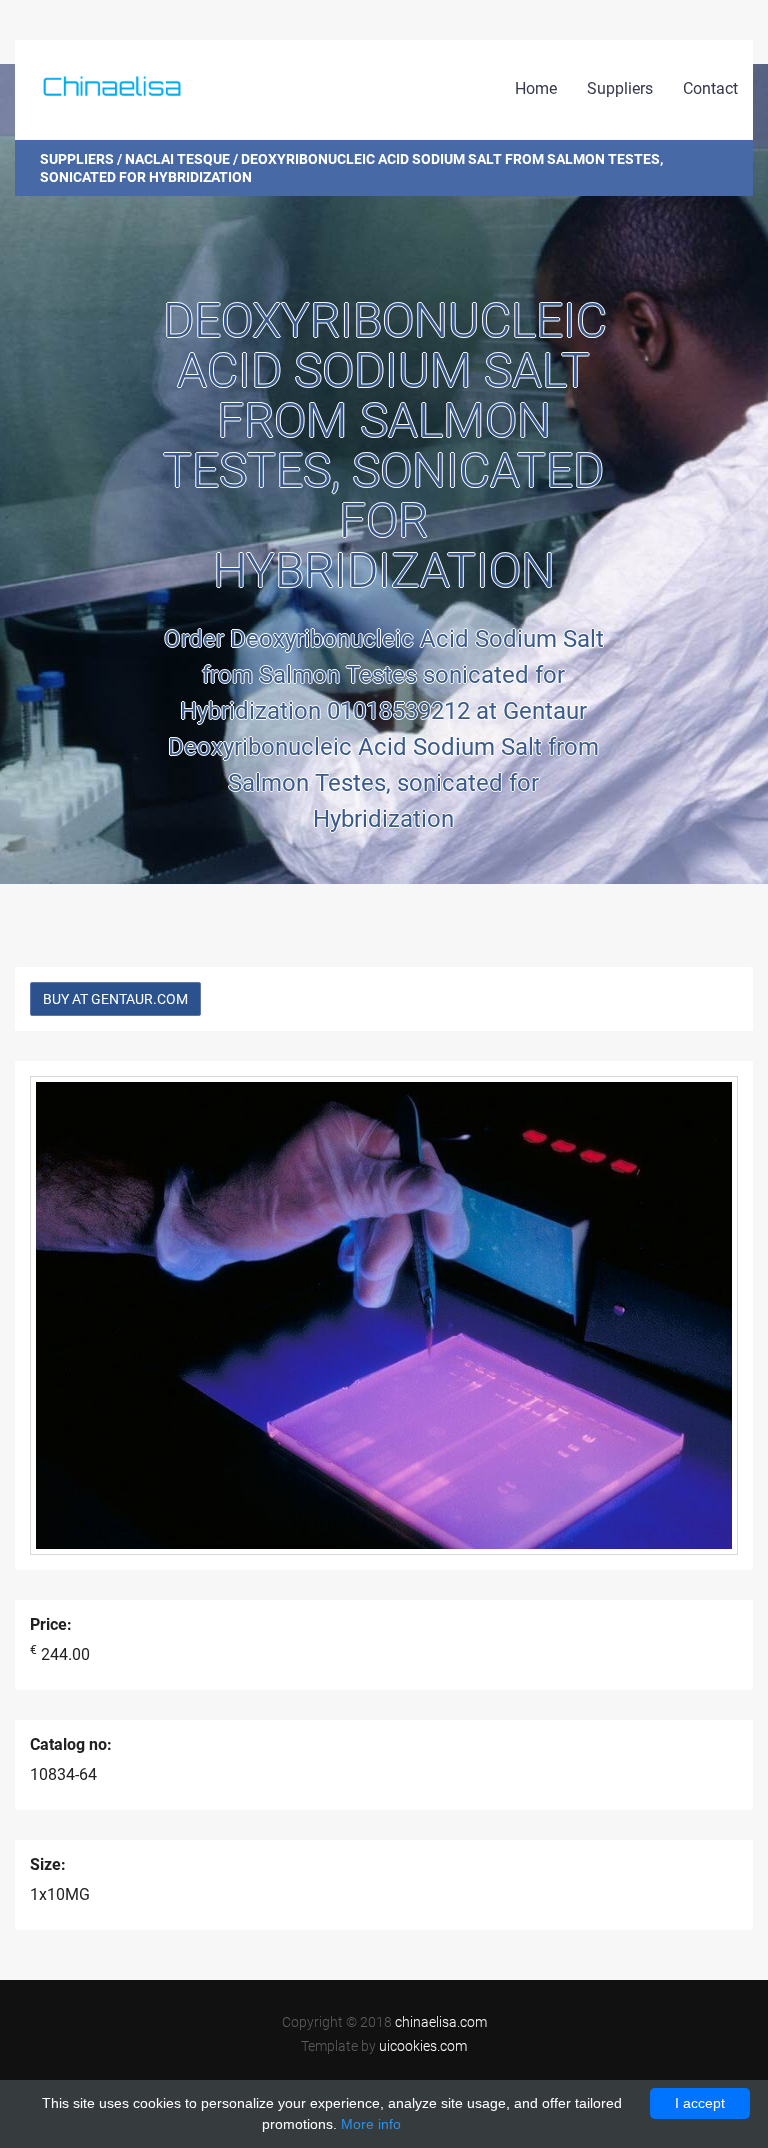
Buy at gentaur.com (115, 999)
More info (371, 2124)
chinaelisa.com (441, 2022)
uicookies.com (423, 2046)
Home (536, 88)
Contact (710, 88)
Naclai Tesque (177, 159)
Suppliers (620, 88)
